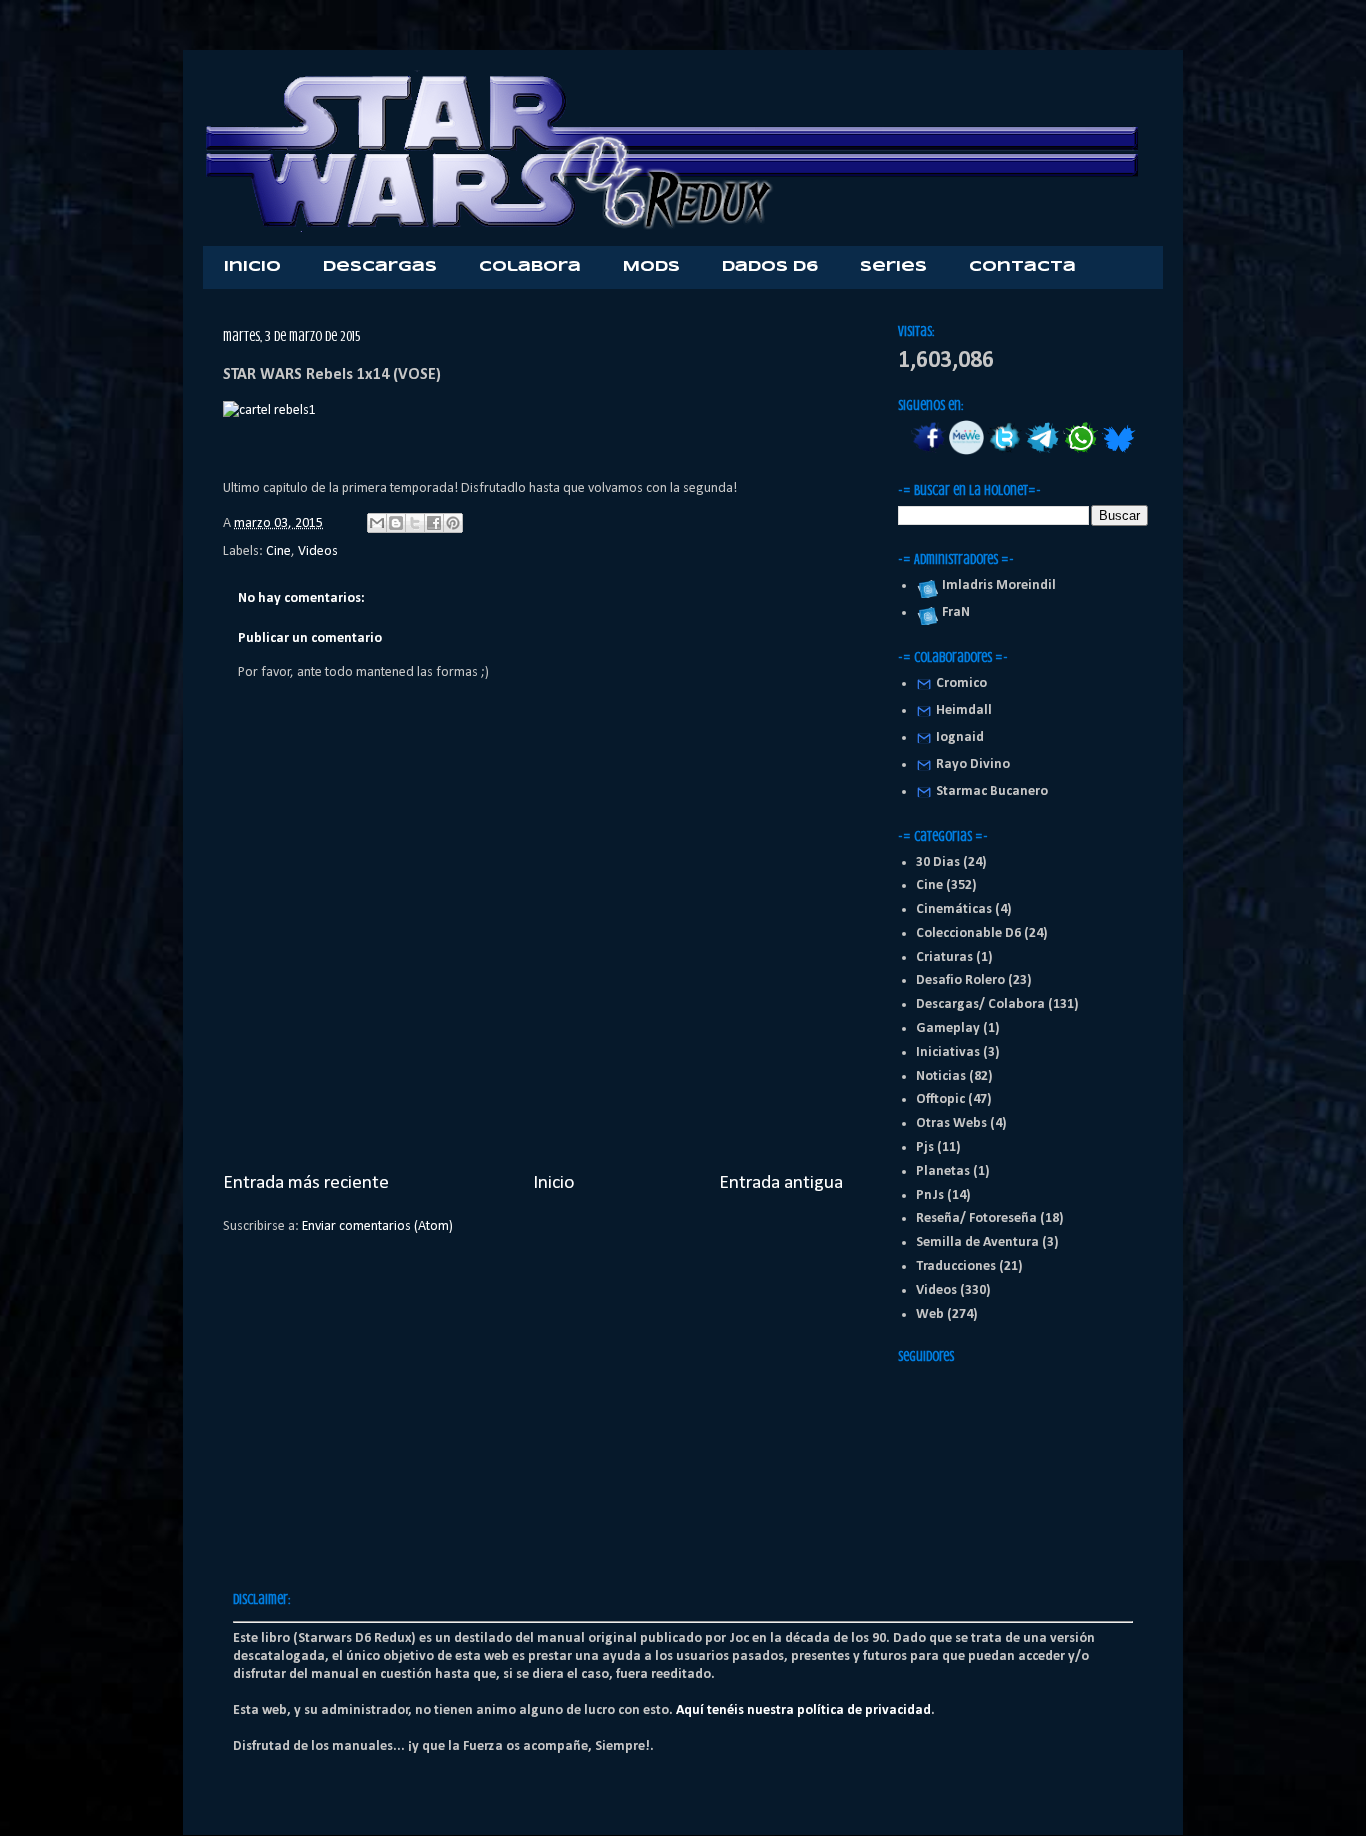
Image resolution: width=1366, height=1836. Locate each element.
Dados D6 (770, 267)
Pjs (925, 1147)
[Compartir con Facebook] (434, 523)
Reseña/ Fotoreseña (976, 1218)
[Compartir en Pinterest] (453, 523)
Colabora (530, 267)
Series (893, 267)
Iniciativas (948, 1052)
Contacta (1022, 267)
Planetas (943, 1171)
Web (930, 1314)
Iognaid (960, 737)
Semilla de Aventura (977, 1242)
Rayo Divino (973, 764)
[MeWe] (966, 451)
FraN (953, 612)
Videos (318, 551)
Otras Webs (951, 1123)
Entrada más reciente (306, 1183)
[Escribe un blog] (396, 523)
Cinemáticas (954, 909)
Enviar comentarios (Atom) (377, 1226)
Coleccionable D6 (968, 933)
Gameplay (948, 1028)
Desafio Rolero (960, 980)
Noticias (941, 1076)
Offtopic (940, 1099)
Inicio (252, 267)
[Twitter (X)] (1004, 451)
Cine (278, 551)
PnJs (930, 1195)
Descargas (380, 267)
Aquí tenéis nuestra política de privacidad (803, 1710)
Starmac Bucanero (992, 791)
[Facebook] (928, 451)
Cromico (961, 683)
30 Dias (938, 862)
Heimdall (964, 710)
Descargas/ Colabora (980, 1004)
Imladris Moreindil (996, 585)
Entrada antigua (781, 1183)
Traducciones (956, 1266)
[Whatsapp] (1080, 451)
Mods (651, 267)
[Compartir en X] (415, 523)
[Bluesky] (1118, 451)
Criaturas (944, 957)
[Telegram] (1042, 451)
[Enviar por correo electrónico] (377, 523)
